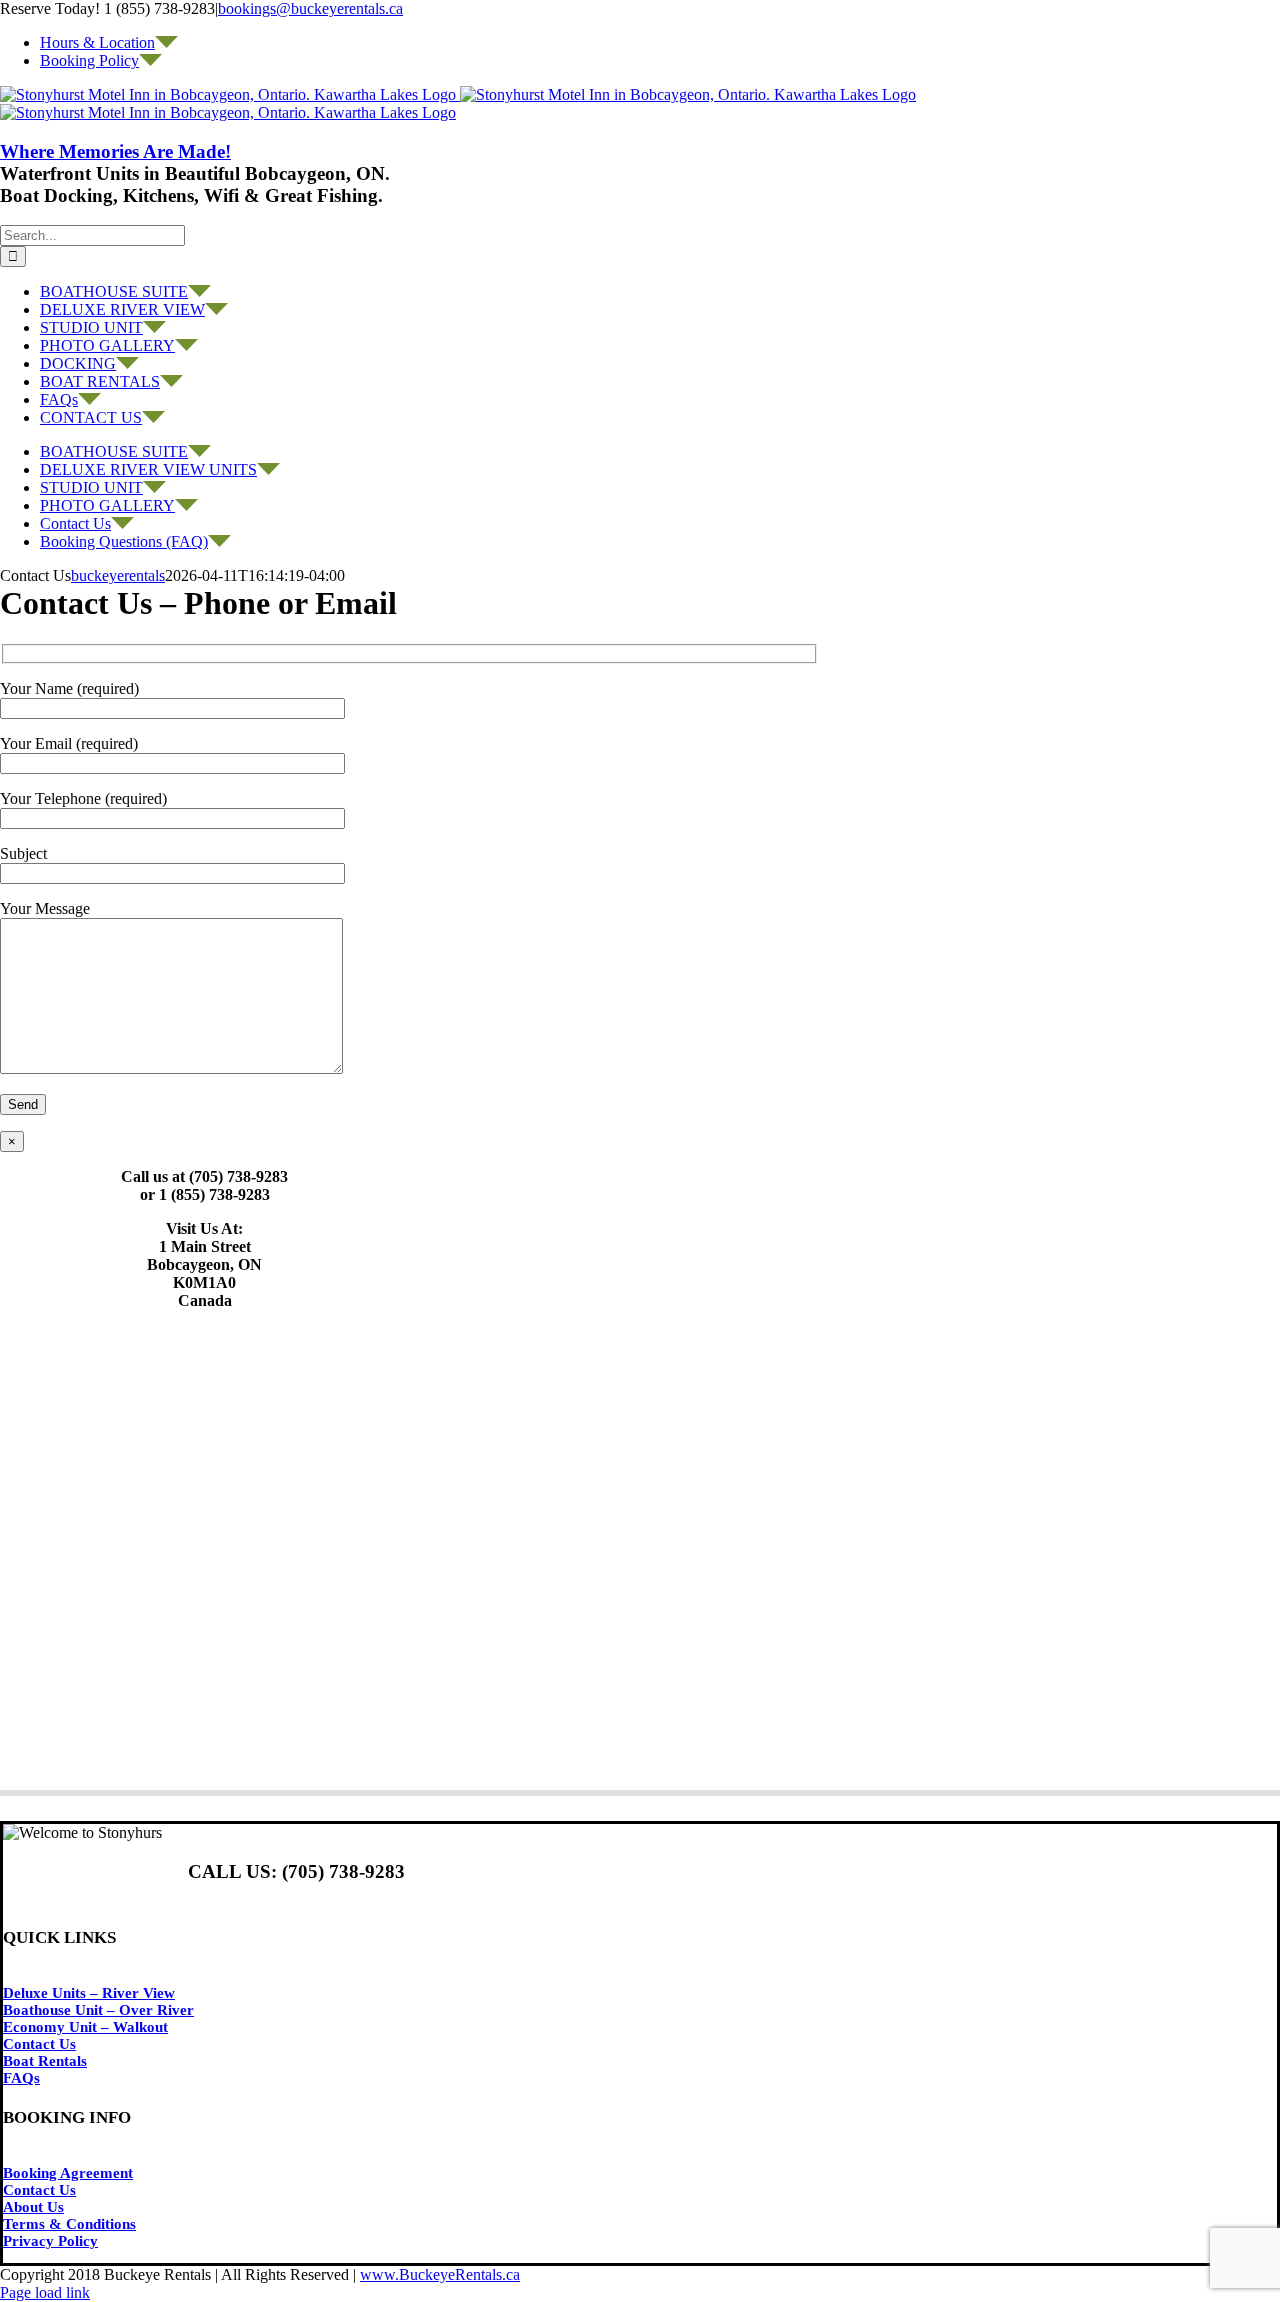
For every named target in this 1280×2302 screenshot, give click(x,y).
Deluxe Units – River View (89, 1993)
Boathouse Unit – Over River (98, 2010)
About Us (33, 2207)
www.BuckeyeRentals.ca (440, 2274)
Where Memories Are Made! (115, 151)
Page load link (45, 2292)
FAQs (21, 2078)
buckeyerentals (118, 575)
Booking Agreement (68, 2173)
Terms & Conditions (69, 2224)
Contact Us (39, 2044)
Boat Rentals (45, 2061)
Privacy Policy (50, 2241)
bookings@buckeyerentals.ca (310, 8)
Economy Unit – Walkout (85, 2027)
